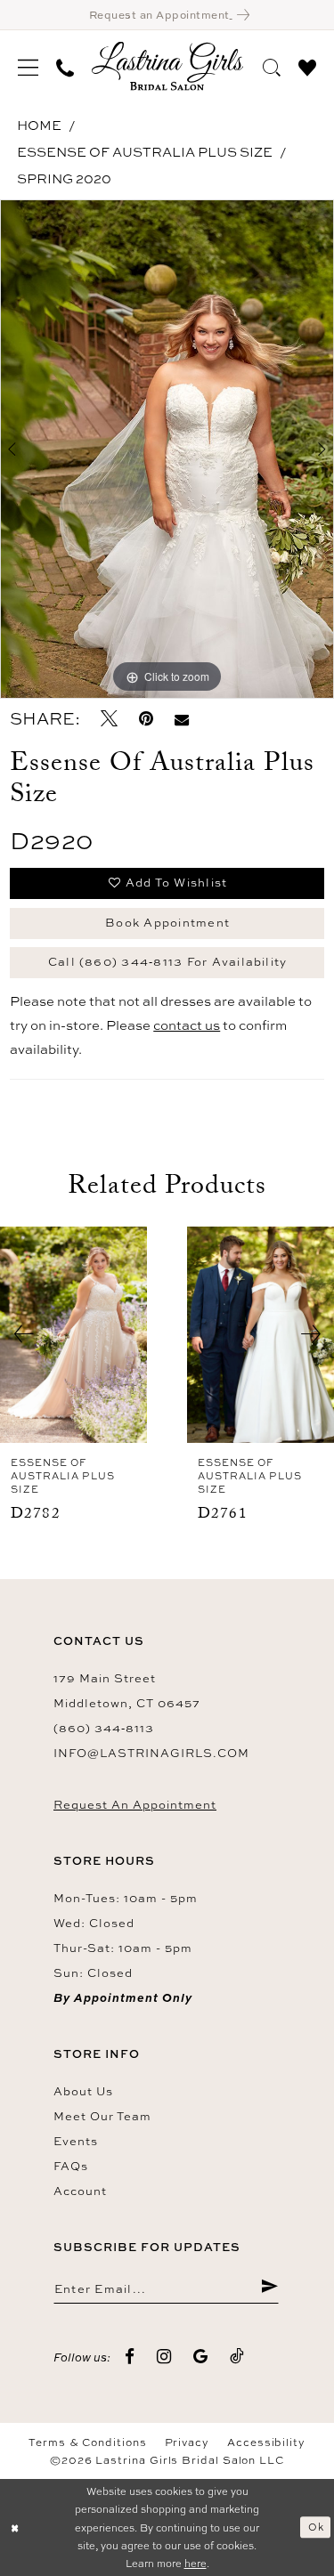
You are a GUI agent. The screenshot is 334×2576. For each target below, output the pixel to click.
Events (76, 2141)
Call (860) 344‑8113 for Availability (168, 961)
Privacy (187, 2442)
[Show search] (272, 65)
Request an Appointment (135, 1804)
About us (83, 2091)
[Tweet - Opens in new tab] (109, 719)
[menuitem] (28, 66)
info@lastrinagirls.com (151, 1753)
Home (39, 125)
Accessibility (266, 2442)
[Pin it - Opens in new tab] (146, 719)
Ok (316, 2527)
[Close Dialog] (15, 2527)
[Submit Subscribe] (269, 2288)
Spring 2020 (64, 178)
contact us (187, 1025)
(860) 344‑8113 (104, 1728)
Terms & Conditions (88, 2442)
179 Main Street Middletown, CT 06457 (127, 1690)
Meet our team (102, 2116)
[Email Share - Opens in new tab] (182, 719)
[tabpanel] (167, 450)
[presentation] (73, 1335)
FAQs (71, 2166)
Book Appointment (167, 922)
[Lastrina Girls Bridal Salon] (167, 66)
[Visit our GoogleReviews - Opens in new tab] (201, 2357)
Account (80, 2191)
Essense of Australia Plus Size (145, 152)
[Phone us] (65, 66)
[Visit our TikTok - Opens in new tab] (237, 2357)
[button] (28, 66)
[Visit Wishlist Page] (307, 65)
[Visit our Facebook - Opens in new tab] (130, 2357)
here (196, 2563)
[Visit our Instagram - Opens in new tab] (164, 2357)
